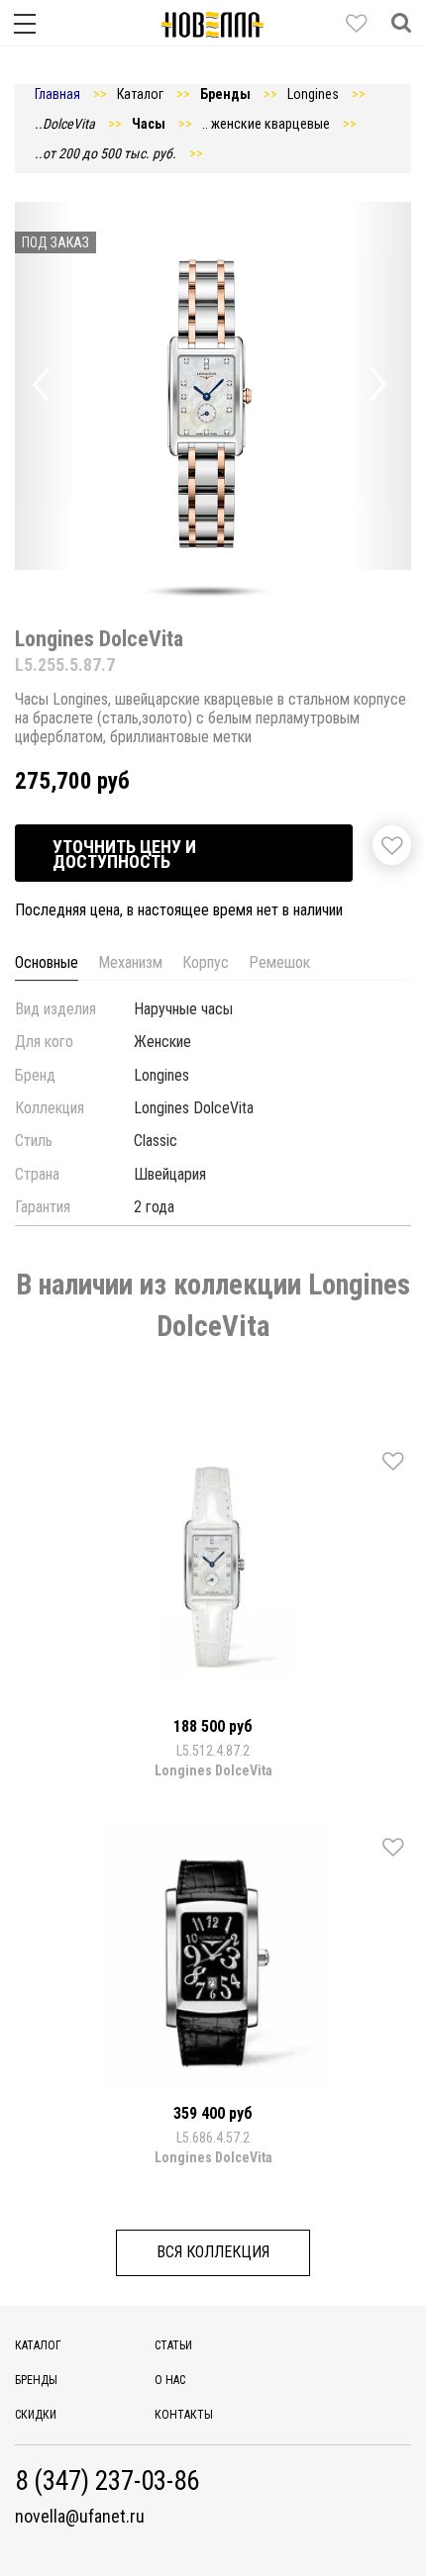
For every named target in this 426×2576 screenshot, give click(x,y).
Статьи (173, 2345)
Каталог (38, 2345)
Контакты (184, 2415)
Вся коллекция (213, 2252)
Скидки (36, 2415)
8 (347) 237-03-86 (107, 2481)
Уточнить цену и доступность (124, 854)
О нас (170, 2380)
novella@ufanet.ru (80, 2517)
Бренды (36, 2380)
